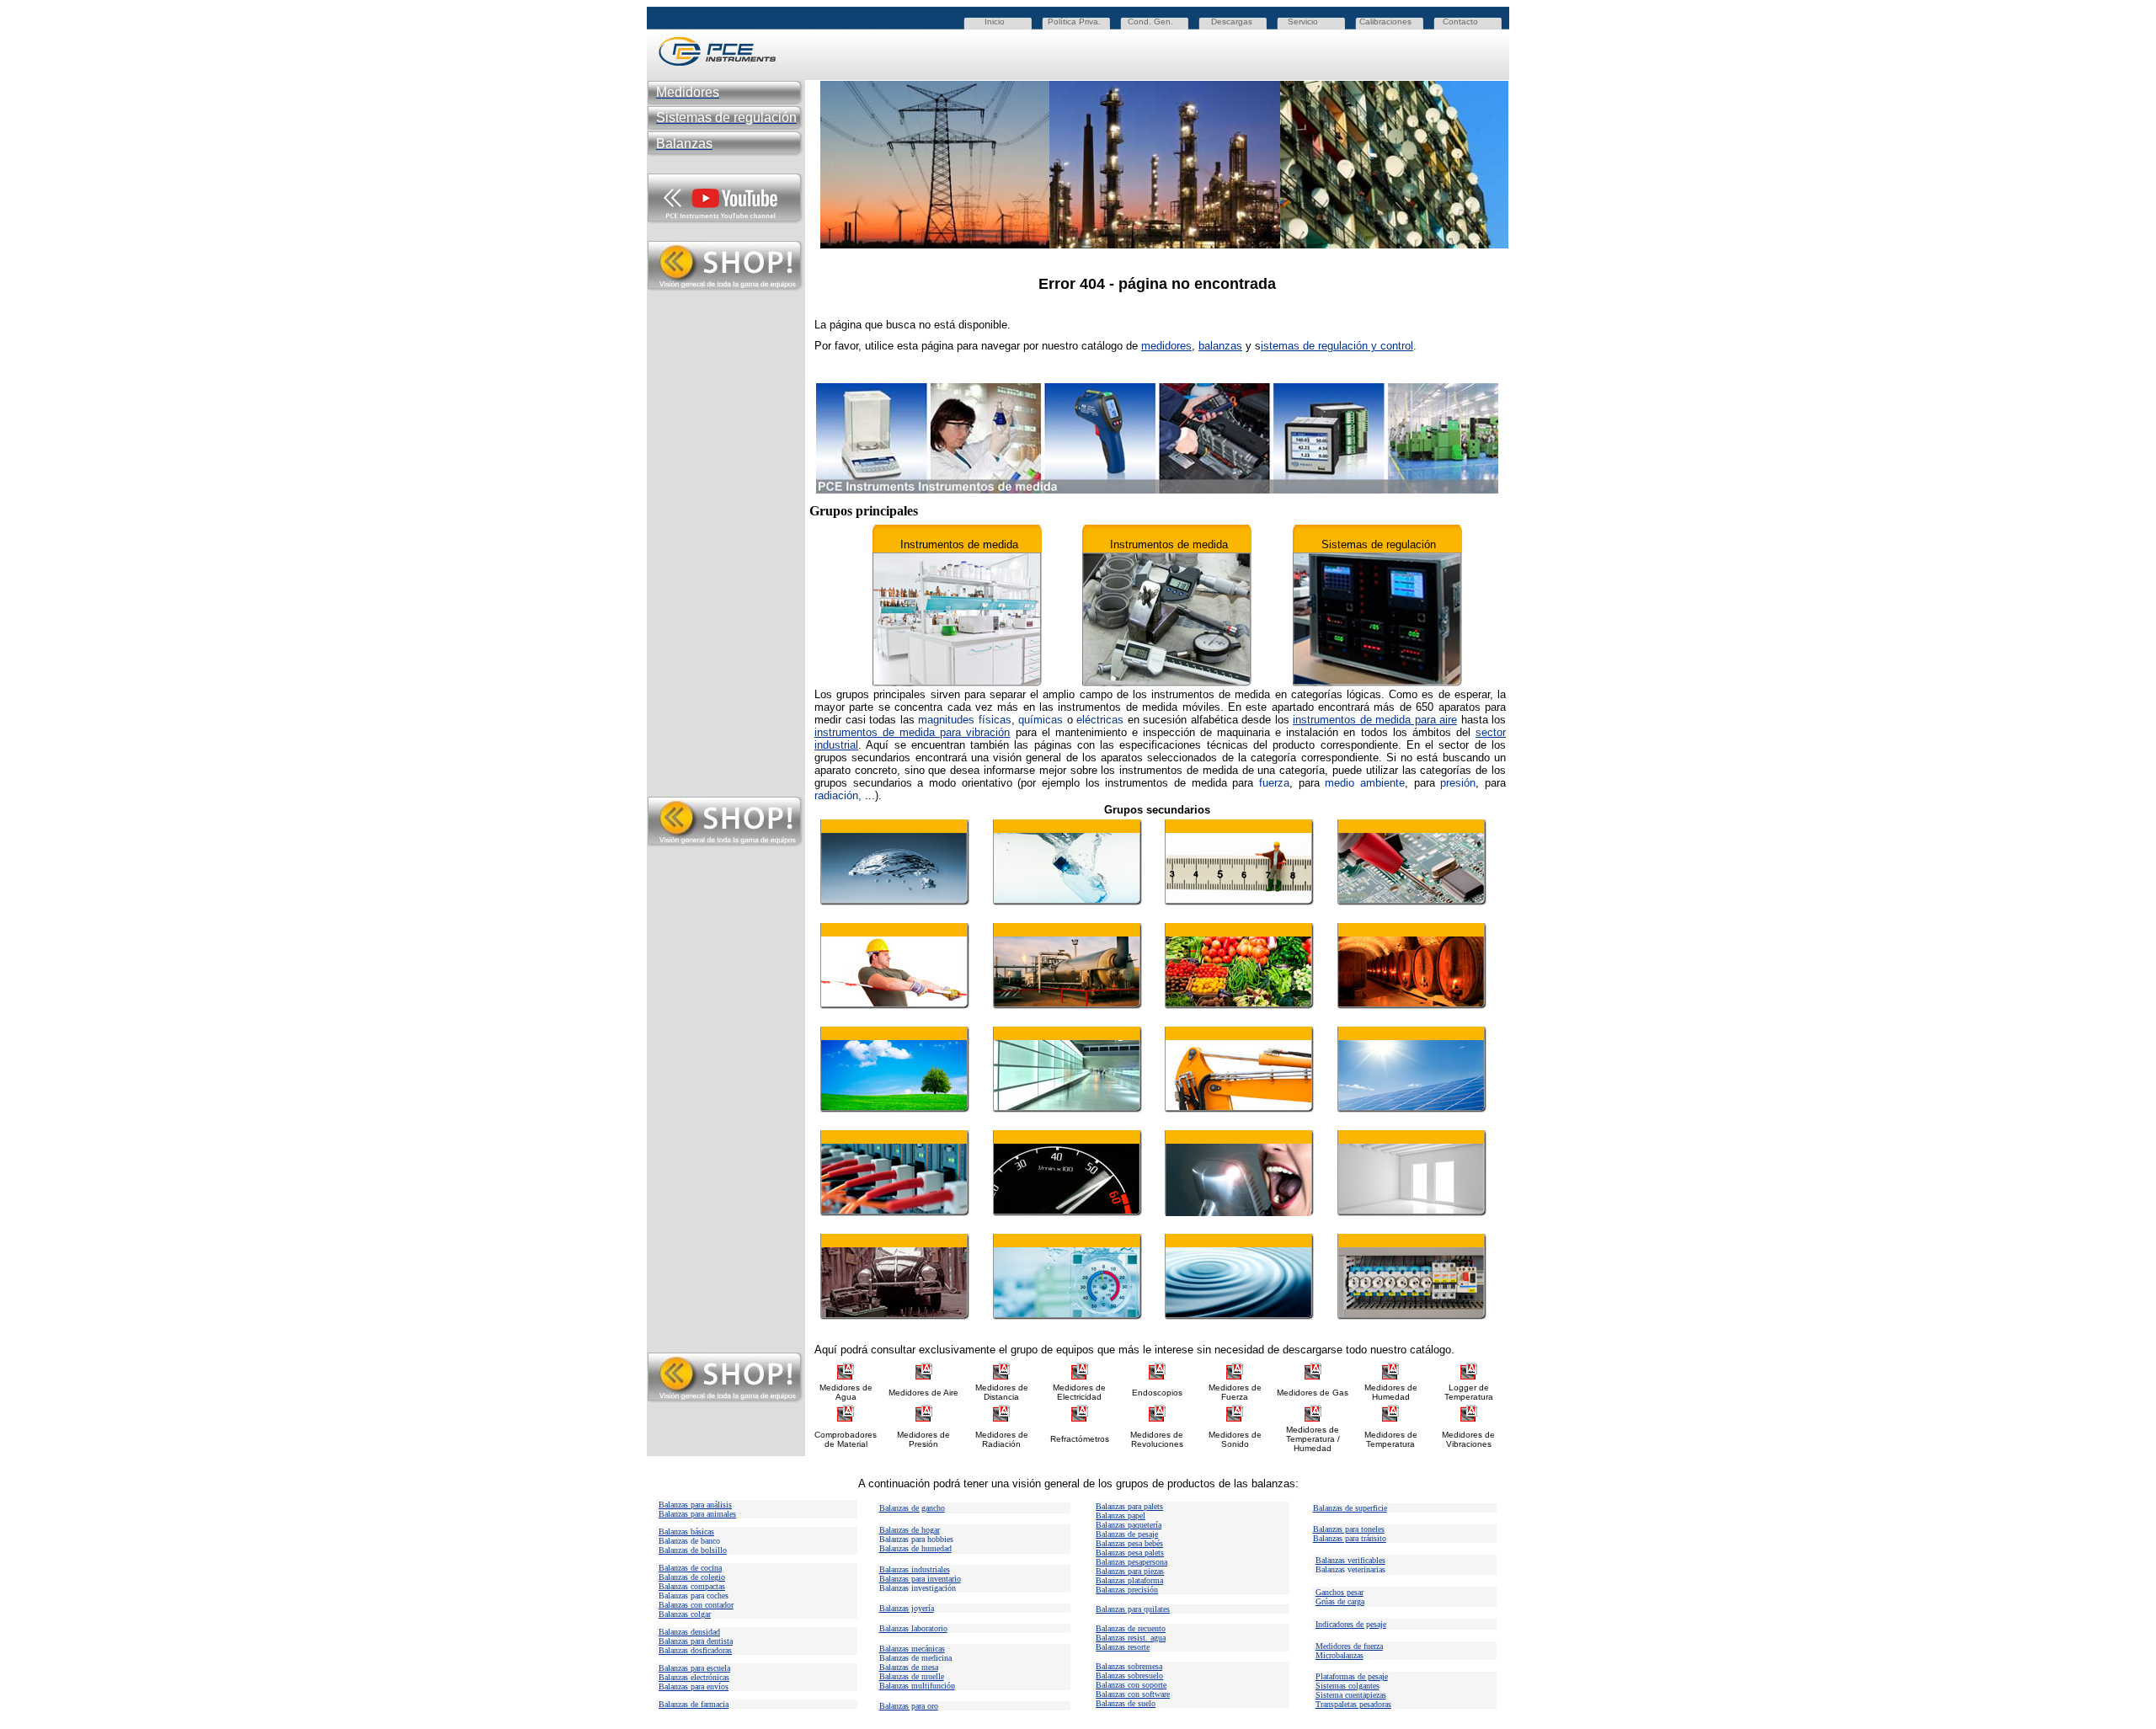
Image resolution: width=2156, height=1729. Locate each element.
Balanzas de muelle (912, 1676)
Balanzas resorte (1123, 1647)
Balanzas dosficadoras (695, 1650)
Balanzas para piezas (1130, 1571)
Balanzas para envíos (694, 1686)
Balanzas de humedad (915, 1548)
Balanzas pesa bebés (1129, 1543)
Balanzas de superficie (1350, 1508)
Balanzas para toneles (1349, 1529)
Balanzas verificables (1350, 1560)
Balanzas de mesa (909, 1667)
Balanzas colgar (685, 1614)
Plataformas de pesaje (1352, 1676)
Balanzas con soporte (1131, 1685)
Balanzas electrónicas (694, 1677)
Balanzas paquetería (1129, 1525)
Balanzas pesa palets (1130, 1553)
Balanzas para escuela (694, 1668)
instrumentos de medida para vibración (912, 732)
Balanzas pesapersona (1131, 1562)
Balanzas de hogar (910, 1530)
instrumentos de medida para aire (1375, 720)
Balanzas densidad (689, 1632)
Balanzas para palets (1129, 1506)
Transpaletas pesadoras (1353, 1704)
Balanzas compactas (692, 1586)
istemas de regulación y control (1337, 346)
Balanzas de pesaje (1127, 1534)
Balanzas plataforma (1129, 1580)
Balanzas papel (1121, 1516)
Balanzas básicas (686, 1532)
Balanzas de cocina (690, 1568)
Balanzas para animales (697, 1514)
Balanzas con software (1133, 1694)
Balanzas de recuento (1131, 1628)
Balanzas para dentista (696, 1641)
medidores (1166, 346)
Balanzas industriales (915, 1569)
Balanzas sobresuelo (1129, 1676)
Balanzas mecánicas (912, 1649)
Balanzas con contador (696, 1605)
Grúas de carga (1340, 1601)
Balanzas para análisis (695, 1505)
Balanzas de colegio (692, 1577)
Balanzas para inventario (920, 1579)
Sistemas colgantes (1347, 1686)
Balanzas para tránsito (1350, 1538)
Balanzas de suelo (1126, 1703)
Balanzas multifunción (917, 1686)
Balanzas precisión (1127, 1590)
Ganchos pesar (1339, 1592)
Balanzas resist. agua (1131, 1638)
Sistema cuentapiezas (1351, 1695)
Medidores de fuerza (1349, 1646)
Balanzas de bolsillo (693, 1550)
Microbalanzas (1339, 1655)
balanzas (1220, 346)
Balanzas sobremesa (1129, 1666)
